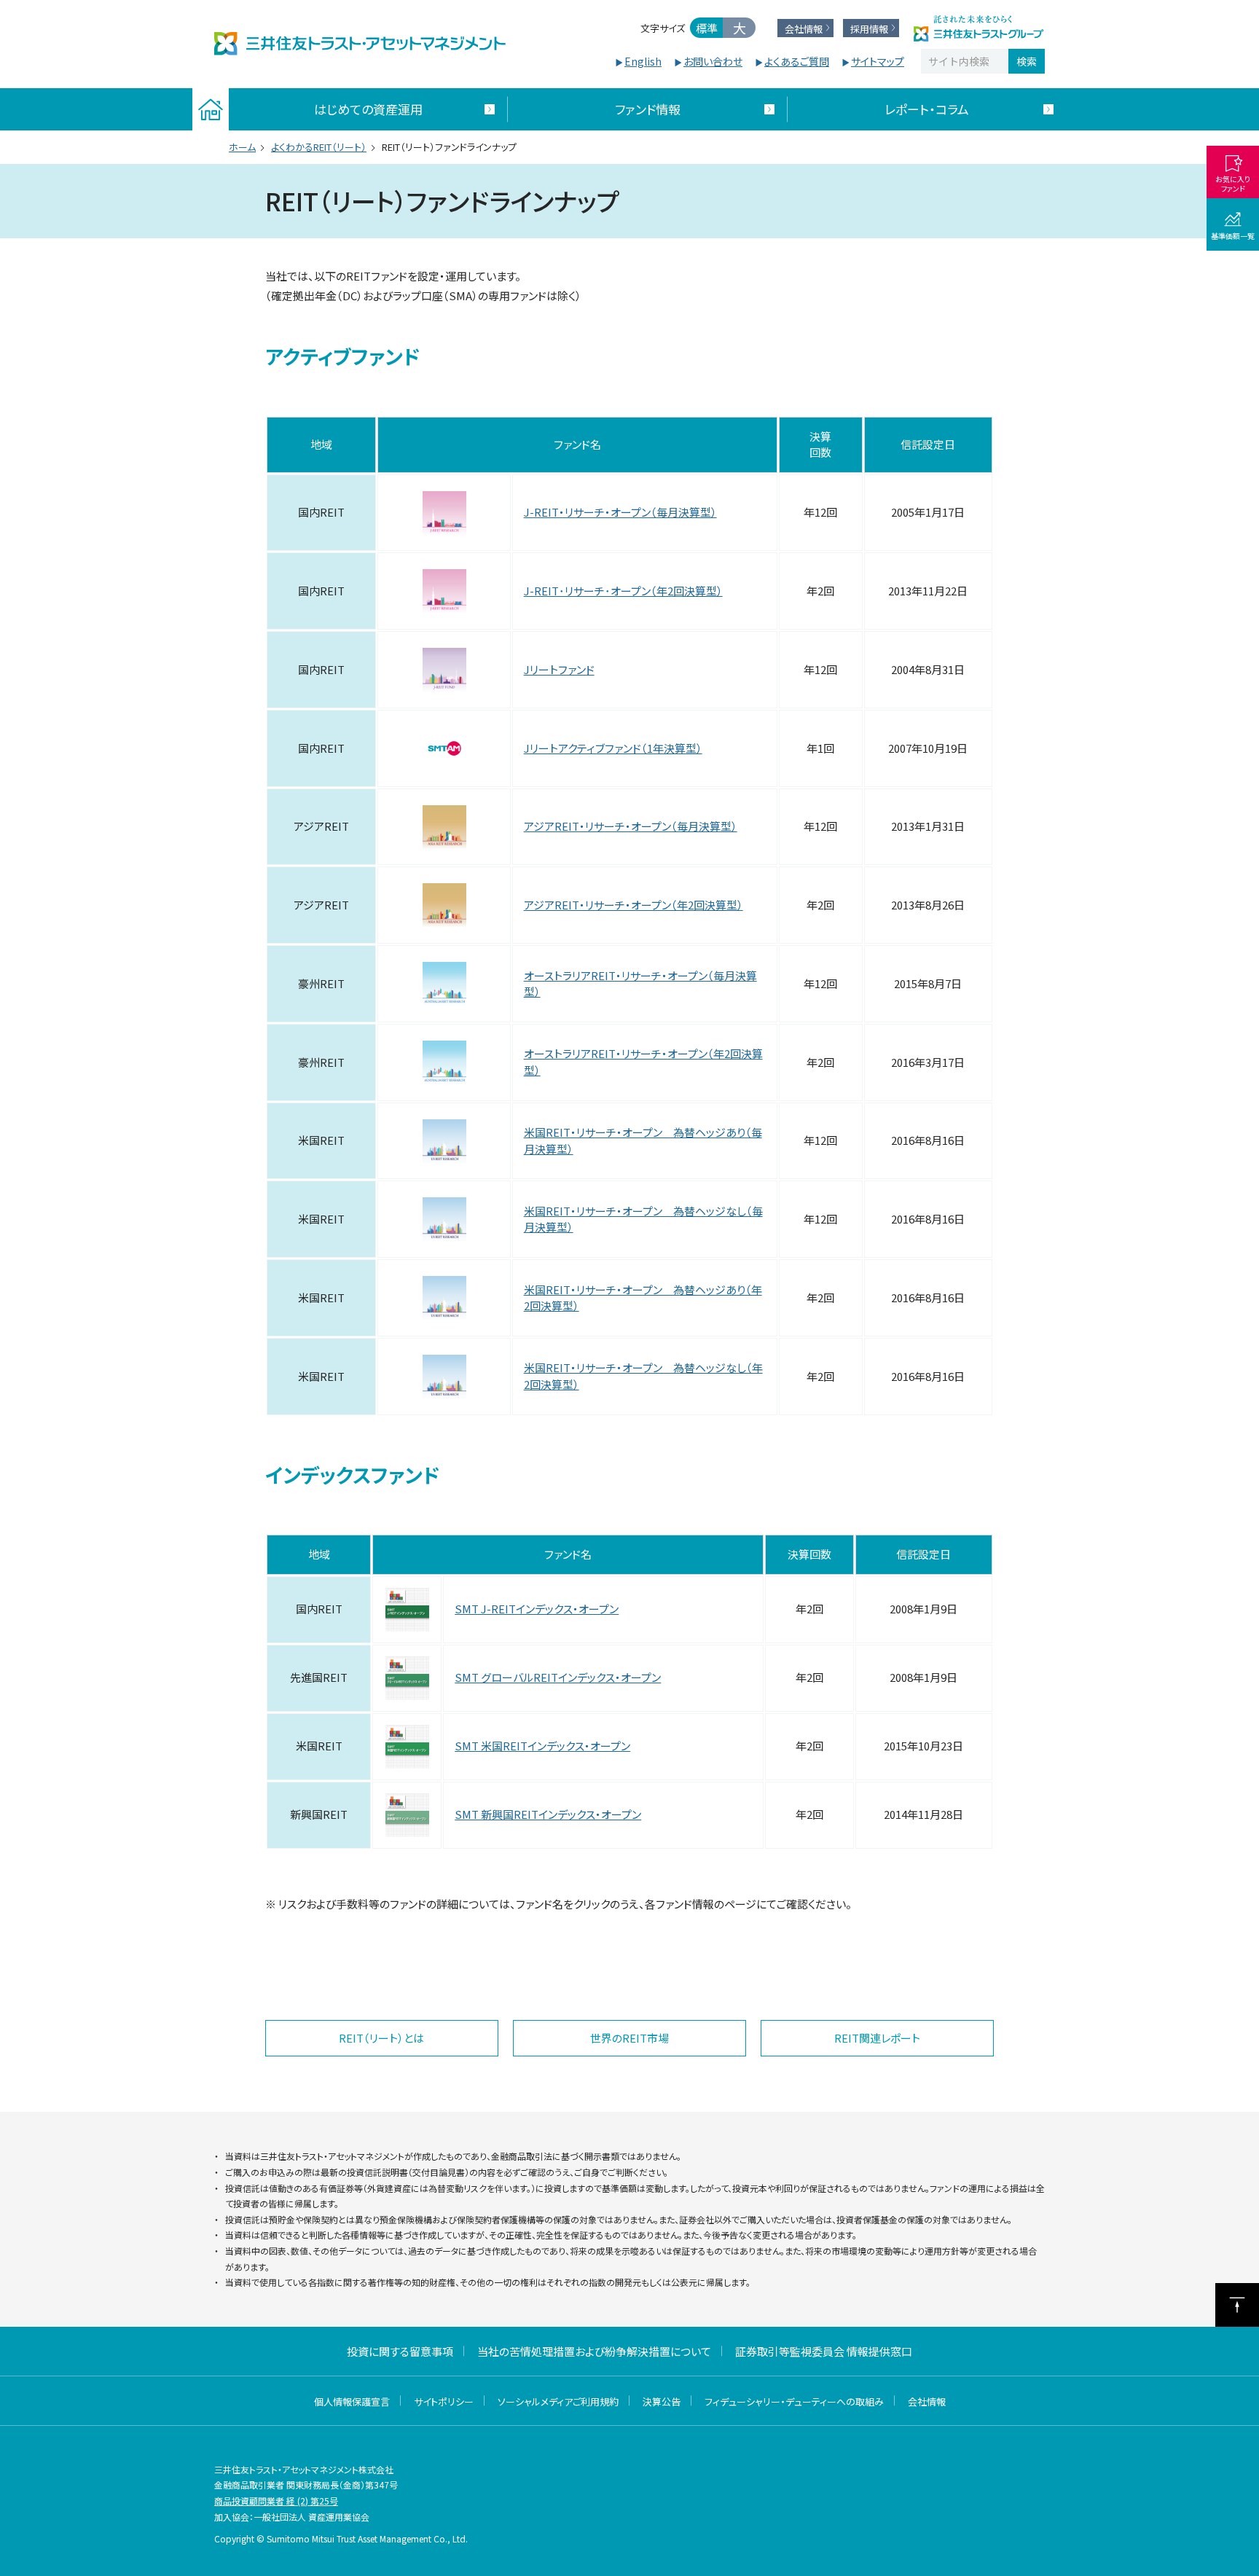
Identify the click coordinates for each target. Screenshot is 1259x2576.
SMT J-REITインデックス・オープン (537, 1609)
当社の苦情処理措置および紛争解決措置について (594, 2351)
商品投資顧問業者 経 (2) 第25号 (276, 2501)
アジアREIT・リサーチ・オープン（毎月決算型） (631, 826)
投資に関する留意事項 (400, 2351)
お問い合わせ (713, 61)
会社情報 (927, 2401)
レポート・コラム (927, 109)
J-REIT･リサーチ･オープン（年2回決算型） (623, 591)
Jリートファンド (559, 669)
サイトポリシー (444, 2401)
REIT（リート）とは (381, 2038)
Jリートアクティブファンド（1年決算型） (613, 748)
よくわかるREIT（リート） (319, 147)
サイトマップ (878, 61)
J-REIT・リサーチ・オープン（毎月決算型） (620, 512)
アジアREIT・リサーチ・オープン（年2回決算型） (634, 905)
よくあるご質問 (797, 61)
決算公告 (662, 2401)
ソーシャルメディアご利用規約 (558, 2401)
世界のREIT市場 (629, 2038)
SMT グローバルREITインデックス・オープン (558, 1677)
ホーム (242, 147)
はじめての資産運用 (368, 109)
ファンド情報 (648, 109)
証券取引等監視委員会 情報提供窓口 (824, 2351)
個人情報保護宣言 (352, 2401)
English (643, 61)
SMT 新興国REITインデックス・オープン (548, 1814)
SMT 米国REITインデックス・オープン (542, 1746)
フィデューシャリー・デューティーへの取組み (794, 2401)
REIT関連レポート (877, 2038)
